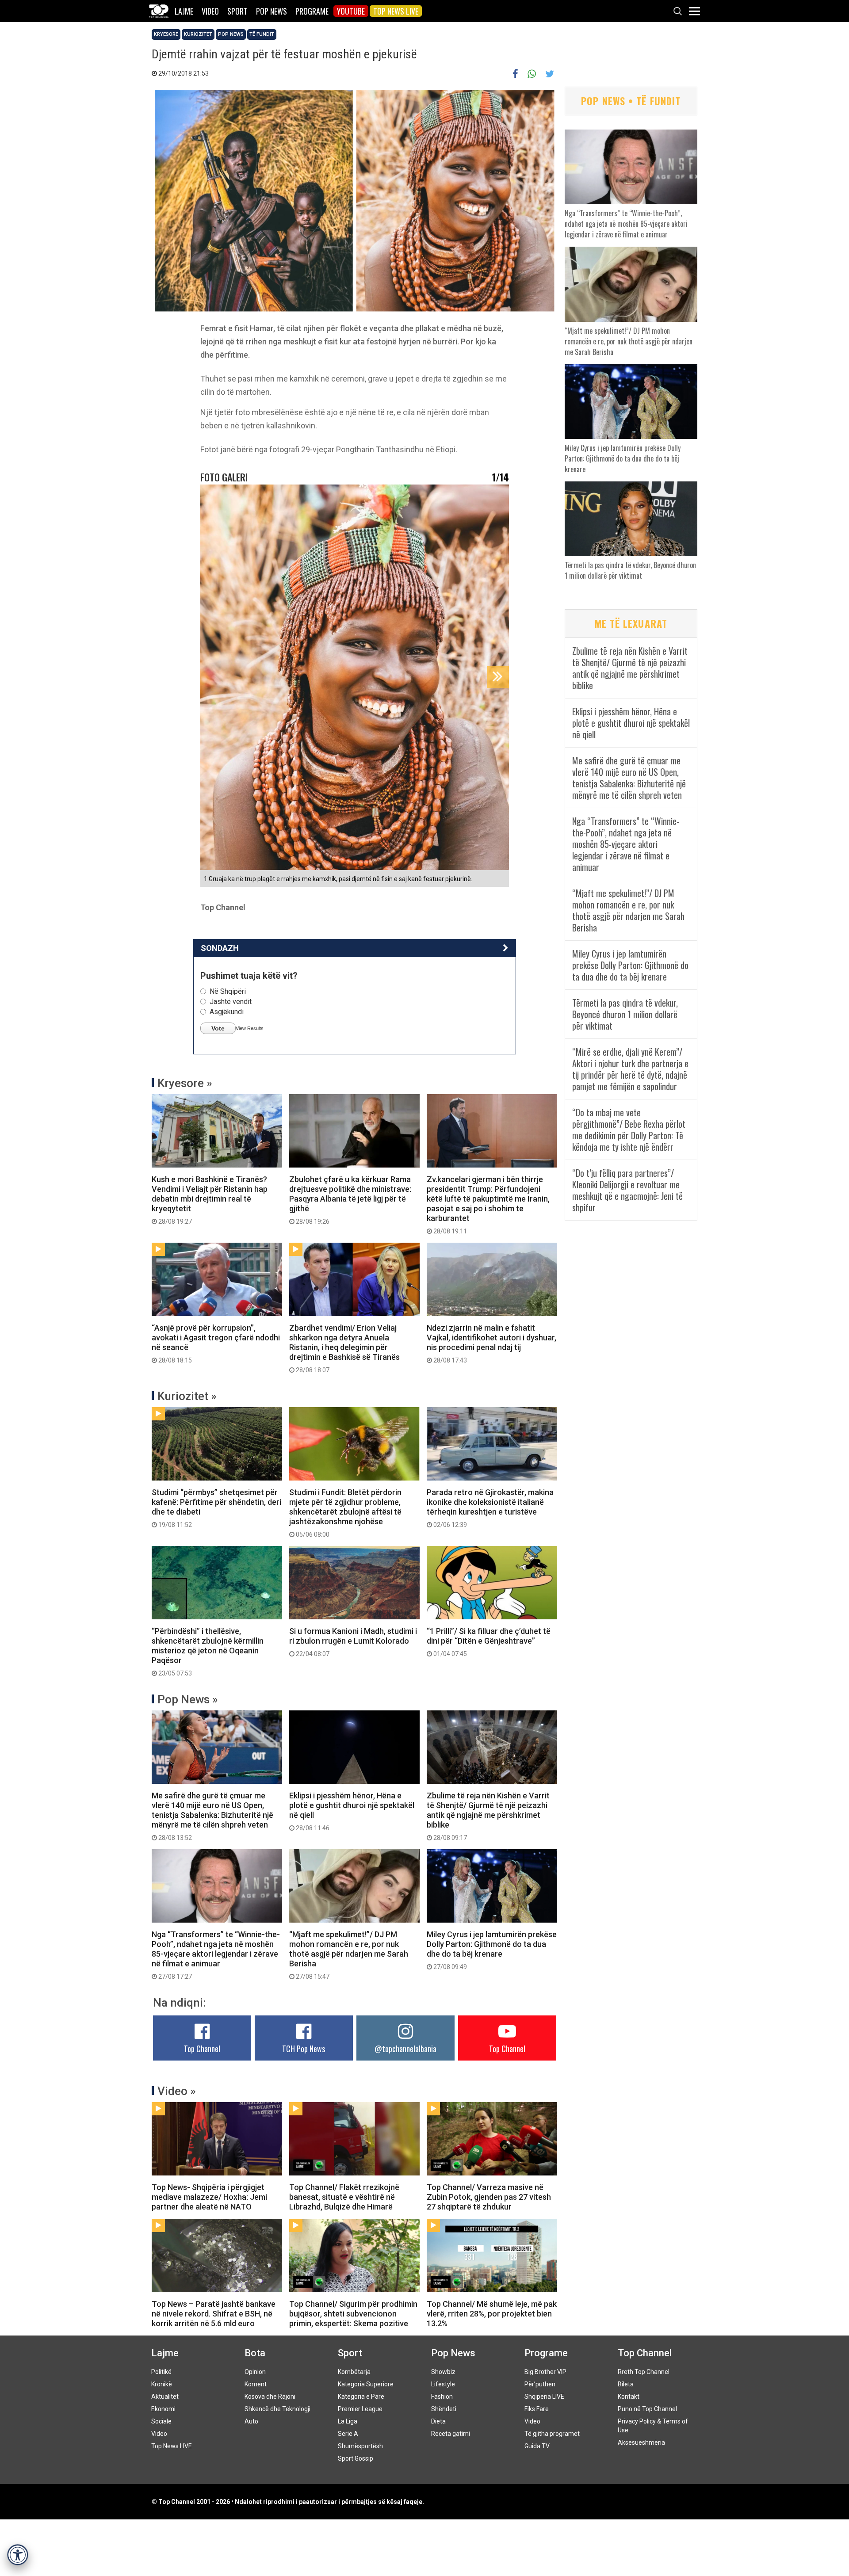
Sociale (161, 2421)
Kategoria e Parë (361, 2397)
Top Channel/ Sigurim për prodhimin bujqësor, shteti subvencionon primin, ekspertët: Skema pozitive (353, 2314)
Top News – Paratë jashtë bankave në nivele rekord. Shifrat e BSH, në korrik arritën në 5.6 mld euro (214, 2314)
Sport (237, 11)
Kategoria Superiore (366, 2384)
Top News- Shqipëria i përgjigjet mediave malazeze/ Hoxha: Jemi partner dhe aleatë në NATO (209, 2197)
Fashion (442, 2397)
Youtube (351, 11)
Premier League (360, 2409)
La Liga (348, 2421)
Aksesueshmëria (641, 2442)
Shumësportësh (360, 2446)
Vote (218, 1028)
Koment (256, 2384)
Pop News (272, 11)
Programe (312, 11)
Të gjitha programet (552, 2434)
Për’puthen (540, 2384)
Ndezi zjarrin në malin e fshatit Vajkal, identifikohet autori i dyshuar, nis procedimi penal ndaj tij (491, 1343)
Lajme (184, 11)
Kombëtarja (354, 2372)
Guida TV (537, 2446)
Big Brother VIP (545, 2372)
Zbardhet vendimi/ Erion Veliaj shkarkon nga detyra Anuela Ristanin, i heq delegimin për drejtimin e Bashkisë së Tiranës (344, 1348)
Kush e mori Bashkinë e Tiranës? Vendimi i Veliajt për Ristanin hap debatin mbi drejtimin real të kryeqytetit (210, 1200)
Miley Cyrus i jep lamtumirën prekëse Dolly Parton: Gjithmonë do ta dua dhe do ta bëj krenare (492, 1950)
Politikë (161, 2372)
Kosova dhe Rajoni (270, 2397)
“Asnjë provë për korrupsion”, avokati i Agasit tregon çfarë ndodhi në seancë (216, 1343)
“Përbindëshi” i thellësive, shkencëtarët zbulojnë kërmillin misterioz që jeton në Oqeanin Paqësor (208, 1652)
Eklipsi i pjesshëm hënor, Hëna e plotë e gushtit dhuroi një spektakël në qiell (352, 1811)
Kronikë (162, 2384)
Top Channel (202, 2049)
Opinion (255, 2372)
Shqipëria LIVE (544, 2397)
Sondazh (220, 948)
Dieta (438, 2421)
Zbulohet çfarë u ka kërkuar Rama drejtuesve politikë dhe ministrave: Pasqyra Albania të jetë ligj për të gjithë (350, 1200)
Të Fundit (262, 34)
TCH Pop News (304, 2049)
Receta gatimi (451, 2434)
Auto (251, 2421)
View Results (250, 1028)
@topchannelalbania (405, 2049)
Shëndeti (444, 2409)
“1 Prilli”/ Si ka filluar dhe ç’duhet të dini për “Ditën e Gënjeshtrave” (489, 1642)
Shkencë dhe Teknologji (277, 2409)
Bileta (626, 2384)
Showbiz (443, 2372)
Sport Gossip (356, 2458)
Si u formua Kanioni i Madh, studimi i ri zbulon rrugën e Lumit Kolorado (353, 1642)
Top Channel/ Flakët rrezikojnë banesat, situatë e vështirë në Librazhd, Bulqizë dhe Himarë (344, 2197)
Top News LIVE (396, 11)
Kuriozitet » (187, 1396)
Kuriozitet (198, 34)
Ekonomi (163, 2409)
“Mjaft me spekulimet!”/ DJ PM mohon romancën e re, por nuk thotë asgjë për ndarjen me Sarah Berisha (349, 1955)
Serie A (348, 2434)
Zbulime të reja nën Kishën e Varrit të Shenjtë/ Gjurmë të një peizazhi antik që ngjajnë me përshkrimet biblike (488, 1816)
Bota (255, 2353)
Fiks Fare (537, 2409)
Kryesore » (185, 1083)
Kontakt (629, 2397)
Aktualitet (165, 2397)
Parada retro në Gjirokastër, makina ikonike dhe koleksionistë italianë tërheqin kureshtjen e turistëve (490, 1508)
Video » (177, 2091)
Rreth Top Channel (644, 2372)
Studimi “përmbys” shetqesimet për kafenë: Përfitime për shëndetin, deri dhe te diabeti (216, 1508)
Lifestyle (443, 2384)
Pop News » (188, 1699)
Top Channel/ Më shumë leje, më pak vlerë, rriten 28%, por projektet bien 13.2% (492, 2314)
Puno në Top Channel (647, 2409)
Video (210, 11)
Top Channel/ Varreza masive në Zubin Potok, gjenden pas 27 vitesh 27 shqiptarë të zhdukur (489, 2197)
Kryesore (166, 34)
